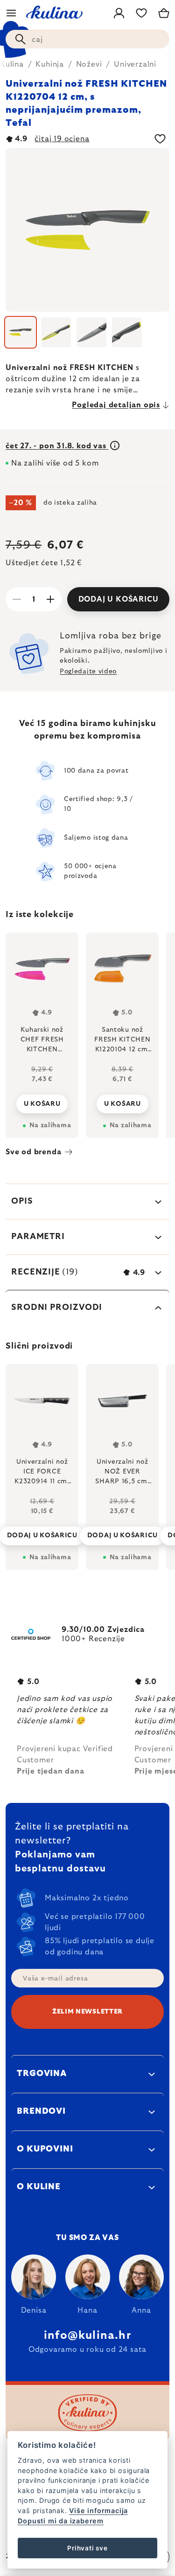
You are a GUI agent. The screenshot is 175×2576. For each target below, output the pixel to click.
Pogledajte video (88, 671)
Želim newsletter (87, 2012)
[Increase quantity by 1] (50, 599)
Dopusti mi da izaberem (61, 2521)
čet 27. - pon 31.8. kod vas (57, 446)
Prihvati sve (87, 2548)
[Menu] (11, 13)
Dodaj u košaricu (119, 599)
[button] (42, 1528)
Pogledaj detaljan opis (116, 405)
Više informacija (98, 2511)
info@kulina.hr (87, 2336)
